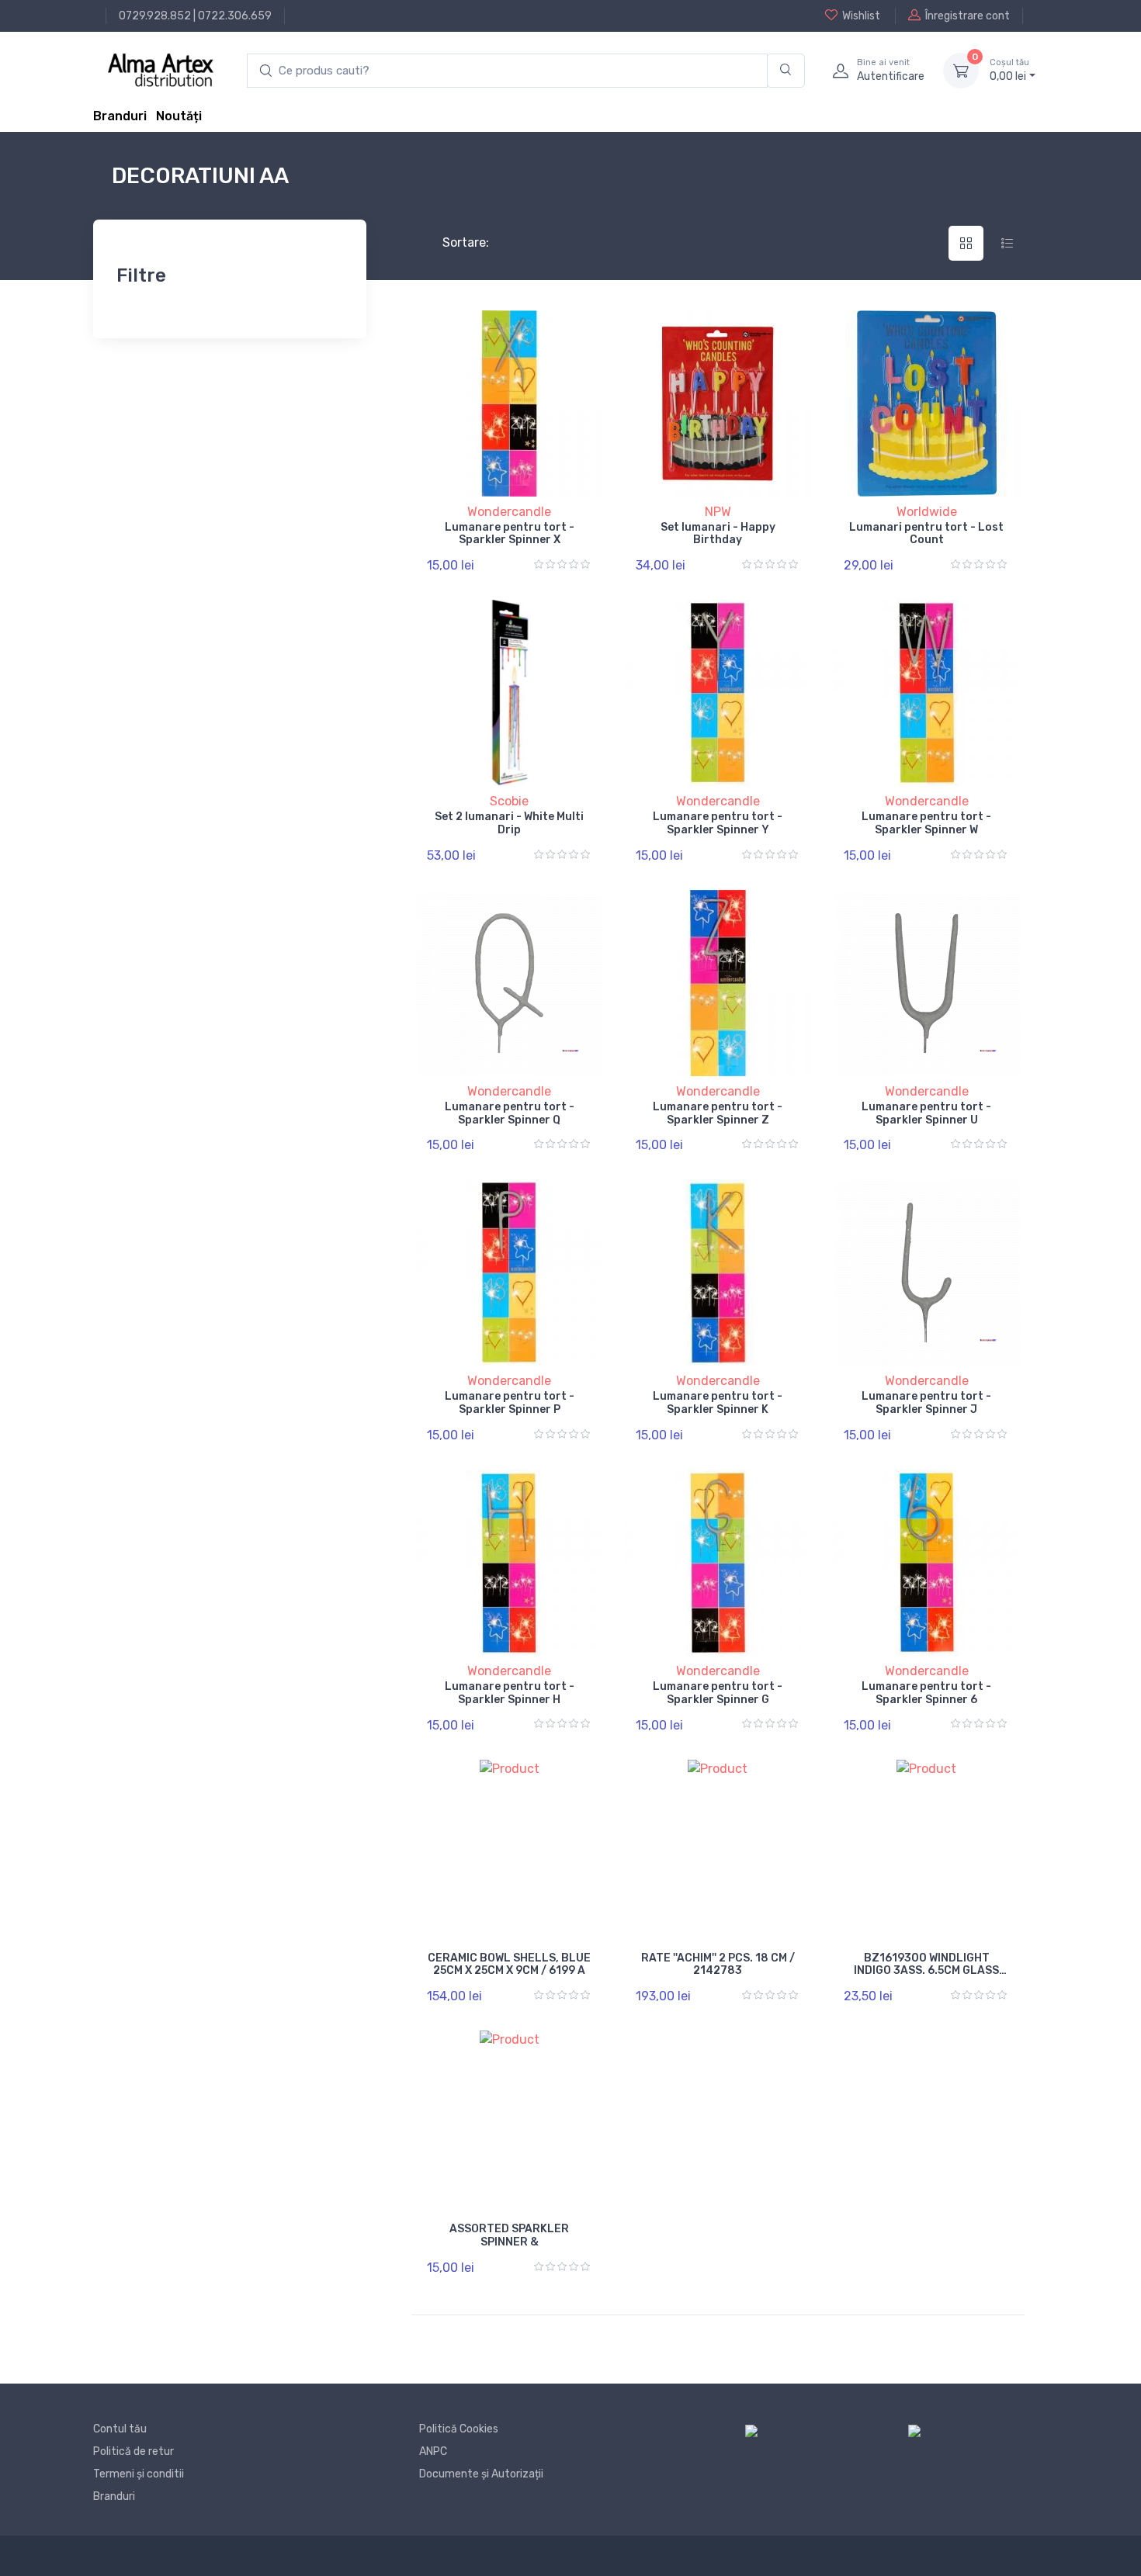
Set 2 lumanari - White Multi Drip (509, 823)
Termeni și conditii (139, 2474)
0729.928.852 (155, 16)
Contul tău (120, 2429)
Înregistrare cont (968, 16)
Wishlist (861, 16)
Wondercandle (509, 512)
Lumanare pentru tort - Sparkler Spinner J (926, 1403)
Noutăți (179, 116)
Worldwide (927, 512)
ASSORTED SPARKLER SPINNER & (509, 2235)
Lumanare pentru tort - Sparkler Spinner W (926, 823)
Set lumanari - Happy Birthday (718, 534)
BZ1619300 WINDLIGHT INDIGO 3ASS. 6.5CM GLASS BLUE (926, 1971)
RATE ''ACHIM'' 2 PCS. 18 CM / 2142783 (718, 1965)
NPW (718, 512)
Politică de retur (134, 2451)
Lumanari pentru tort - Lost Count (926, 534)
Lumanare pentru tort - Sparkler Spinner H (510, 1693)
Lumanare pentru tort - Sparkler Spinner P (510, 1403)
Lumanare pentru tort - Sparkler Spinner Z (718, 1113)
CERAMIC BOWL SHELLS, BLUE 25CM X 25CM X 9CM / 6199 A (509, 1965)
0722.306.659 (235, 16)
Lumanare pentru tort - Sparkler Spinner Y (718, 823)
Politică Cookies (459, 2429)
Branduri (120, 116)
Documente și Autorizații (481, 2474)
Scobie (509, 801)
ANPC (433, 2451)
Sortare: (453, 242)
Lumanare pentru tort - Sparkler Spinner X (510, 534)
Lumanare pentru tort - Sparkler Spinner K (718, 1403)
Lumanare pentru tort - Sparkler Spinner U (926, 1113)
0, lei (1009, 70)
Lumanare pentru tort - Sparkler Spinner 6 (926, 1693)
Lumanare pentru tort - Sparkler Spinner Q (510, 1113)
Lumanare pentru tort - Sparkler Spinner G (718, 1693)
